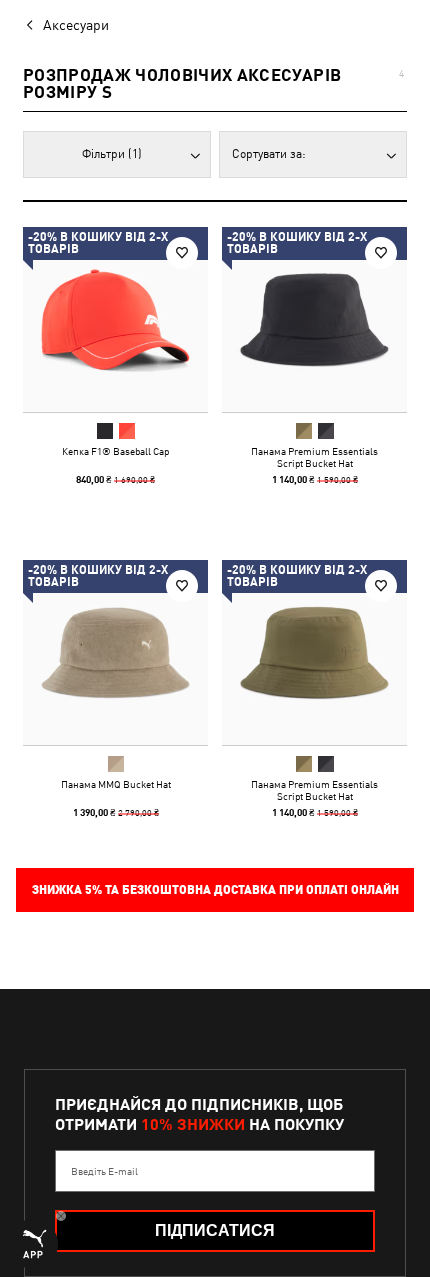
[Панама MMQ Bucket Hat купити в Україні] (115, 652)
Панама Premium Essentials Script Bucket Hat (314, 457)
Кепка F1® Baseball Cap (115, 451)
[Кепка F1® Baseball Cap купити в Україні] (115, 319)
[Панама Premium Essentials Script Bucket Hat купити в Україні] (314, 319)
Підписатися (215, 1230)
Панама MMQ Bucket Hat (116, 784)
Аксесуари (76, 25)
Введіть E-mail (104, 1171)
